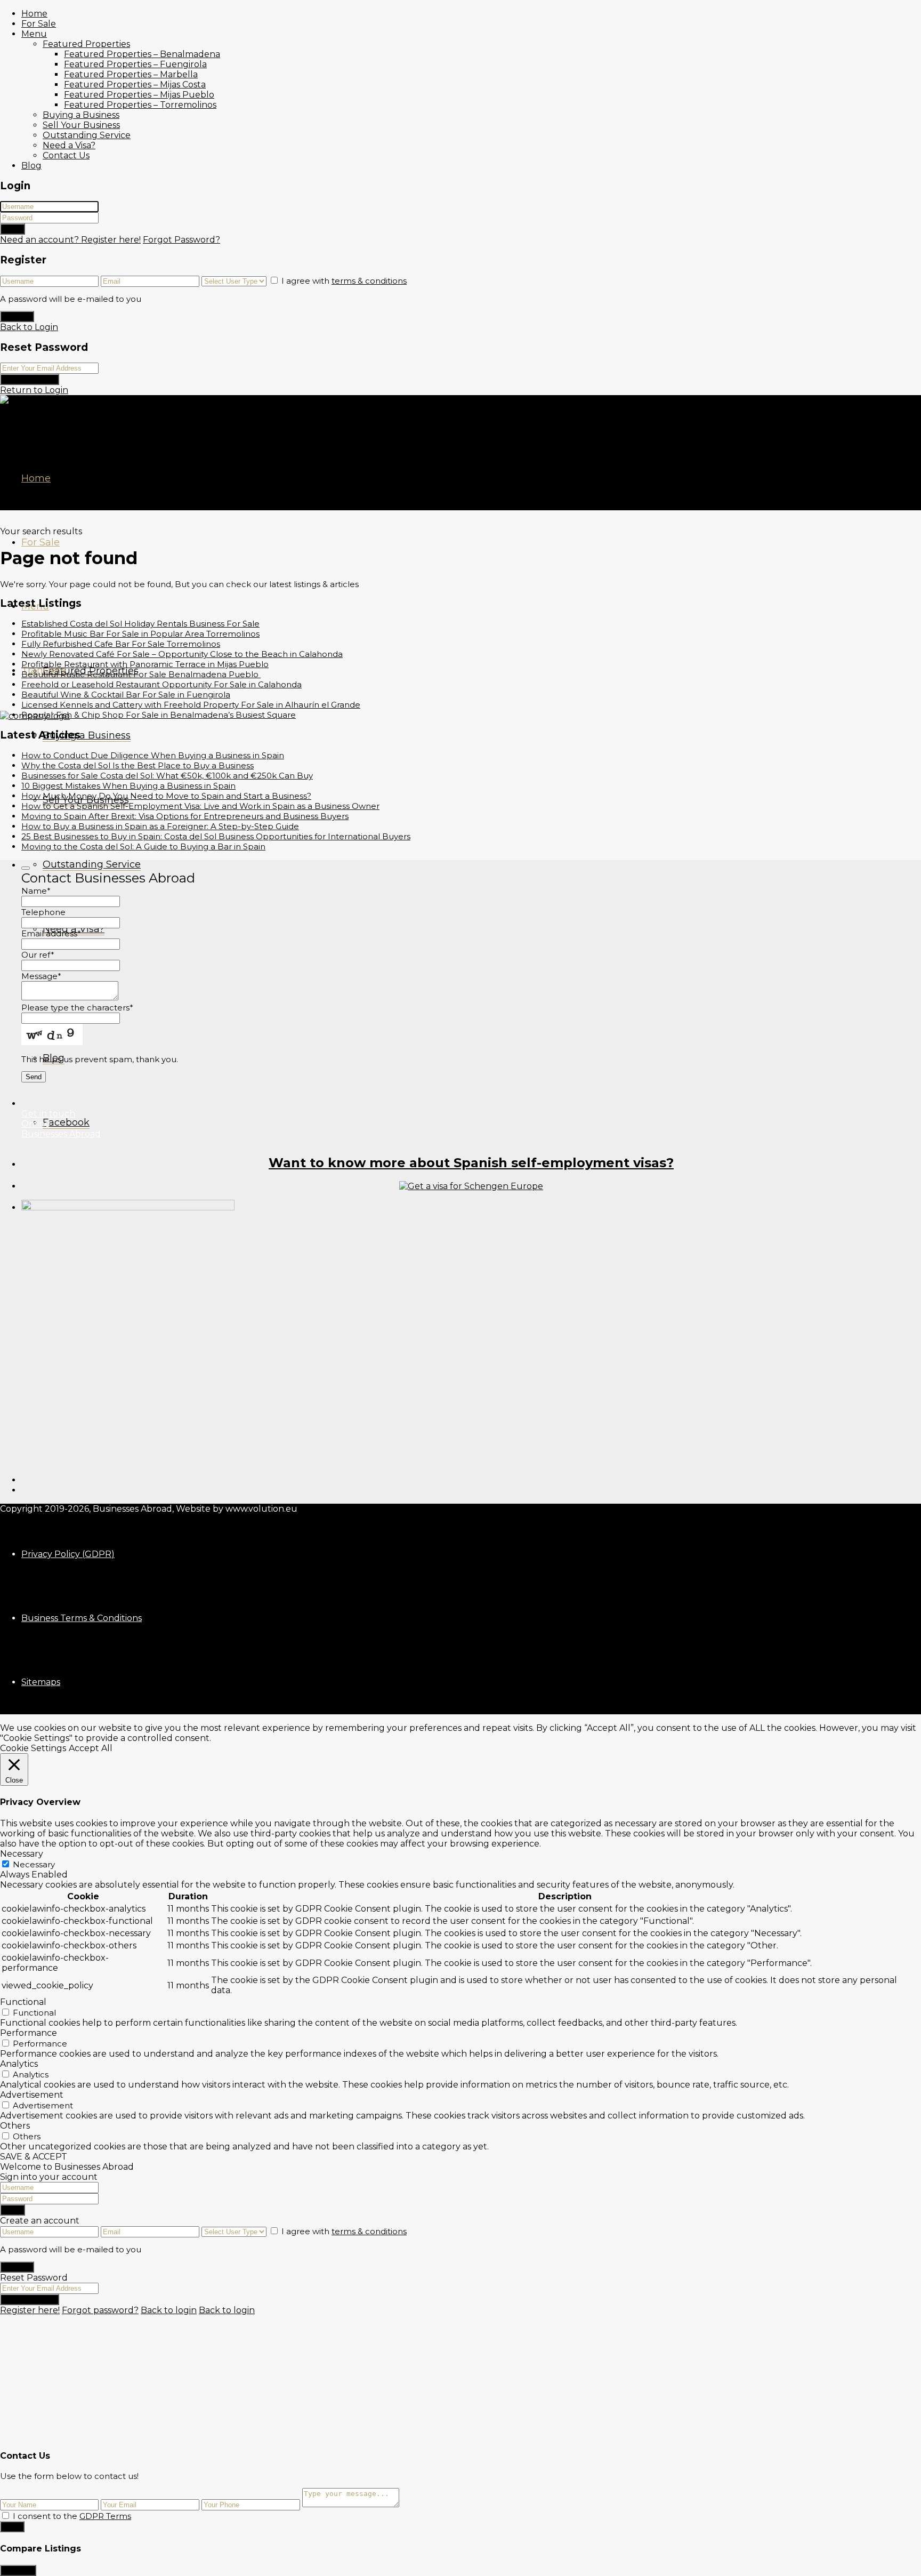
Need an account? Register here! (70, 240)
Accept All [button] (91, 1748)
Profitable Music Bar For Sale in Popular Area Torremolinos (140, 634)
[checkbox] (6, 2515)
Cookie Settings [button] (33, 1748)
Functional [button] (23, 2002)
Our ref (38, 955)
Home (34, 14)
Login (13, 229)
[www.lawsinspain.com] (471, 1186)
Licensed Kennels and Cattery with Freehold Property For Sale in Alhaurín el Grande (191, 705)
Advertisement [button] (32, 2095)
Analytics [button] (19, 2064)
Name (36, 891)
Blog (31, 166)
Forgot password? (100, 2310)
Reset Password (30, 379)
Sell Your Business (81, 125)
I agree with (344, 281)
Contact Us (66, 155)
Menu (34, 34)
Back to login (169, 2310)
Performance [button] (29, 2033)
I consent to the (72, 2516)
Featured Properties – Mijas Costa (135, 85)
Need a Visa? (69, 145)
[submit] (26, 868)
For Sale (39, 24)
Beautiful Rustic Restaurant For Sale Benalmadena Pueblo (141, 674)
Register (17, 316)
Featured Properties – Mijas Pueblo (139, 95)
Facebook (66, 1122)
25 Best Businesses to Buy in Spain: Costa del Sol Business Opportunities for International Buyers (216, 836)
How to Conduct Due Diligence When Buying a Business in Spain (153, 755)
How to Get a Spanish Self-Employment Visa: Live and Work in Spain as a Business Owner (200, 806)
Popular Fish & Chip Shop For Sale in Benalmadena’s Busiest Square (159, 715)
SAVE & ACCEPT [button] (34, 2157)
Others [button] (15, 2126)
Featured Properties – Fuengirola (135, 64)
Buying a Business (81, 115)
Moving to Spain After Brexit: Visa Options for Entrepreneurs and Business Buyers (185, 816)
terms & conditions (369, 281)
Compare (18, 2570)
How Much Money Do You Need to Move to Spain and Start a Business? (166, 796)
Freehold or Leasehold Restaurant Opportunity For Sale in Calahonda (161, 684)
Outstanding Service (87, 135)
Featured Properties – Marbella (131, 74)
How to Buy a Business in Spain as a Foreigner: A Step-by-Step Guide (160, 826)
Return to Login (34, 390)
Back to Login (29, 327)
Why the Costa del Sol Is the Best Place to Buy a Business (138, 765)
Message (41, 976)
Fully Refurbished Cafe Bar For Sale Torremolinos (121, 644)
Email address (51, 933)
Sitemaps (41, 1682)
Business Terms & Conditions (82, 1618)
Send (12, 2527)
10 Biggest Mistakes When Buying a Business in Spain (128, 786)
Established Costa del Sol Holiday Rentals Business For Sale (140, 624)
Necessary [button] (22, 1854)
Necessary (34, 1864)
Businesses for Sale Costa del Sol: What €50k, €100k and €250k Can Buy (167, 776)
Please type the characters (77, 1008)
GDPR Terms (105, 2516)
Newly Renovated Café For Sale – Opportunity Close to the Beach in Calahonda (182, 654)
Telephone (43, 912)
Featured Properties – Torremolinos (140, 105)
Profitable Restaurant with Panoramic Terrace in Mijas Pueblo (145, 664)
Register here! (30, 2310)
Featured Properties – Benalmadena (142, 54)
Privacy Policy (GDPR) (68, 1554)
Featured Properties (86, 44)
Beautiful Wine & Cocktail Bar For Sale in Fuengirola (126, 695)
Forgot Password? (181, 240)
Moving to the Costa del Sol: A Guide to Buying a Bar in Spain (143, 846)
